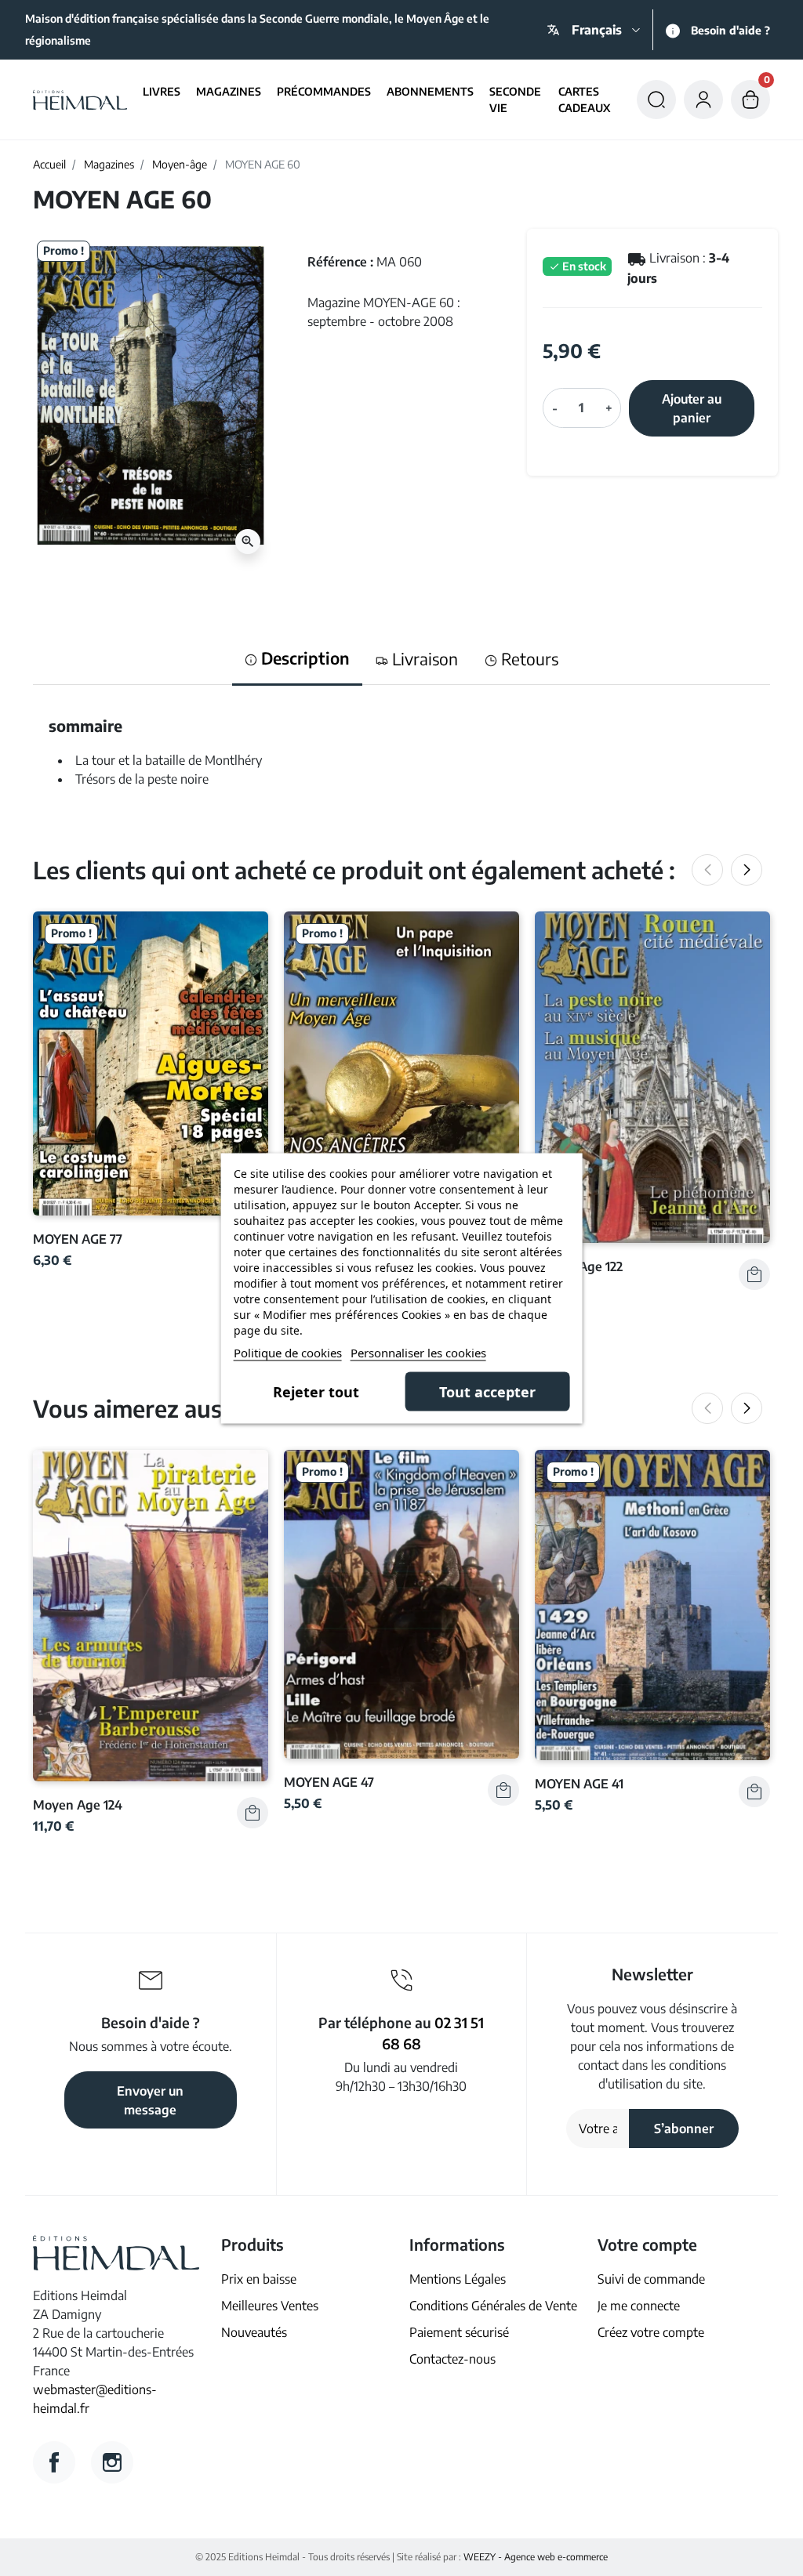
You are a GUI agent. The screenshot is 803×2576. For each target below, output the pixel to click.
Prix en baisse (259, 2279)
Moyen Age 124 (78, 1804)
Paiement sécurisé (459, 2332)
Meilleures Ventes (270, 2306)
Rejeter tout (316, 1391)
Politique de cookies (288, 1352)
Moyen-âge (180, 164)
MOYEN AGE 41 (579, 1783)
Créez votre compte (651, 2332)
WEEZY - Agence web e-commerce (536, 2557)
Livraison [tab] (423, 659)
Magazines (109, 164)
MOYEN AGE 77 (78, 1239)
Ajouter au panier (692, 408)
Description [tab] (303, 658)
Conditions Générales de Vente (493, 2306)
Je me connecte (639, 2306)
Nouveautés (254, 2332)
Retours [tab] (528, 659)
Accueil (49, 164)
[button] (656, 100)
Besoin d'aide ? (730, 30)
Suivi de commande (651, 2279)
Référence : (340, 262)
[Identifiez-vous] (703, 100)
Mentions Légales (458, 2279)
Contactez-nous (452, 2359)
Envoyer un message (150, 2100)
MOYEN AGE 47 (329, 1782)
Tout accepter (487, 1391)
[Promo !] (151, 1062)
